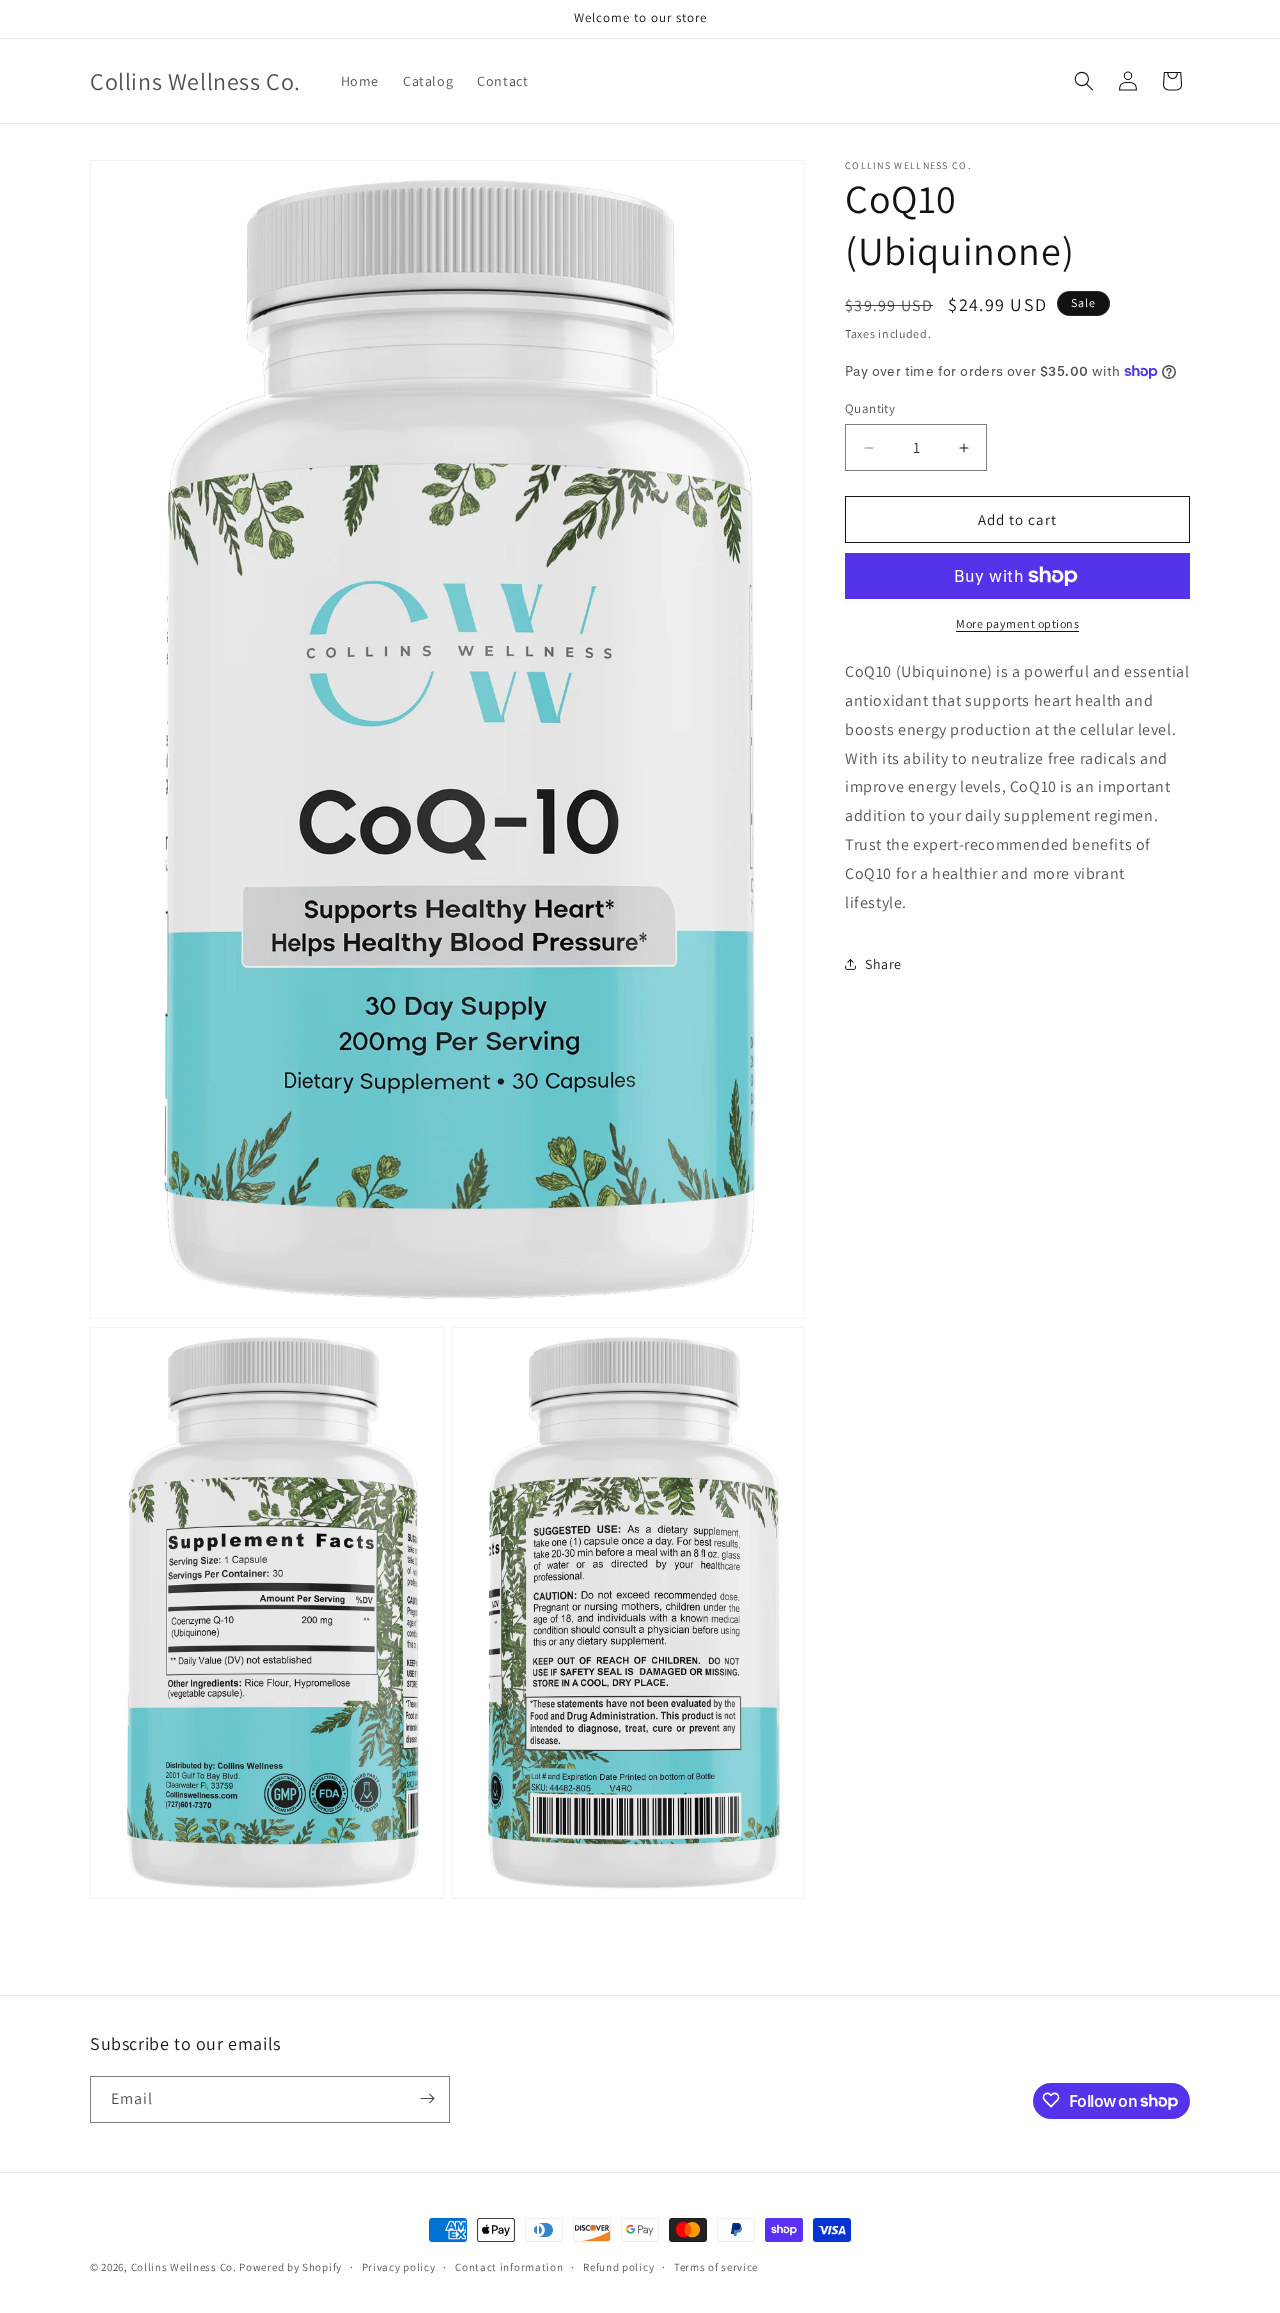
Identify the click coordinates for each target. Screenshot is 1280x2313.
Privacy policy (399, 2267)
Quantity (870, 408)
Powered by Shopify (290, 2267)
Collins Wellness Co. (184, 2267)
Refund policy (618, 2267)
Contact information (509, 2267)
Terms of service (716, 2267)
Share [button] (883, 964)
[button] (1084, 81)
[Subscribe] (427, 2098)
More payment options (1017, 623)
